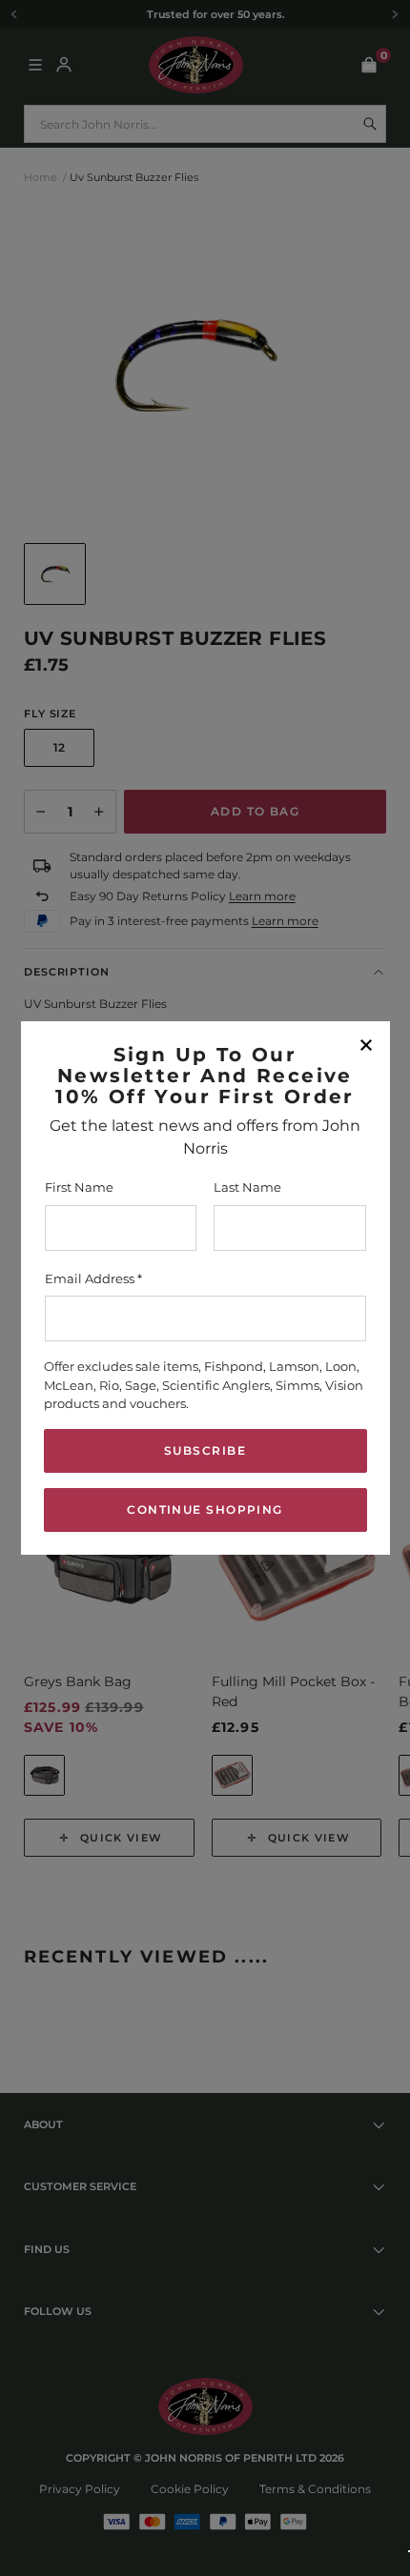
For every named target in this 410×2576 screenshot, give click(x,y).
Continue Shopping (205, 1509)
